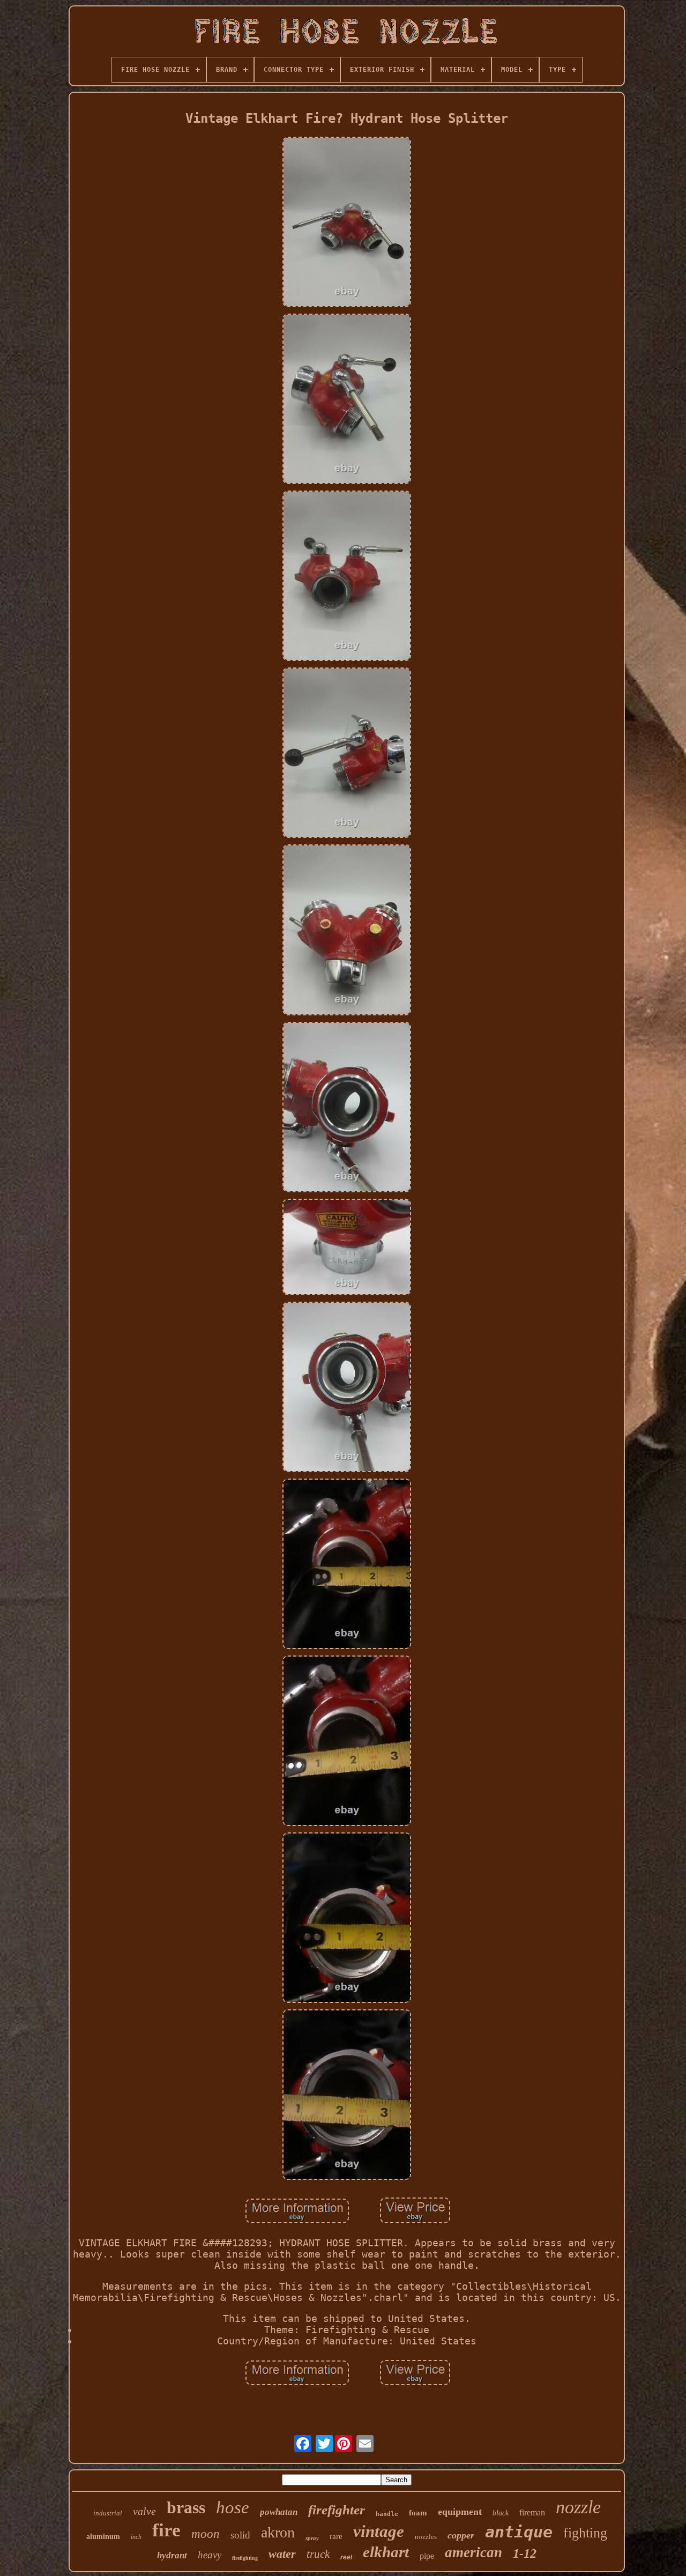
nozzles (426, 2537)
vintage (379, 2531)
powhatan (279, 2512)
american (474, 2552)
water (282, 2554)
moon (206, 2534)
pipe (427, 2556)
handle (387, 2514)
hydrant (172, 2555)
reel (346, 2557)
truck (318, 2554)
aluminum (103, 2537)
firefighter (337, 2510)
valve (144, 2511)
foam (418, 2513)
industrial (108, 2513)
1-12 (525, 2553)
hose (233, 2507)
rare (336, 2536)
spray (312, 2538)
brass (186, 2507)
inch (136, 2537)
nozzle (578, 2507)
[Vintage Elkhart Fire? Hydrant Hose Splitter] (347, 223)
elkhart (386, 2552)
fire (166, 2530)
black (501, 2513)
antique (519, 2532)
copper (461, 2535)
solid (240, 2535)
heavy (210, 2555)
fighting (585, 2533)
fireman (532, 2512)
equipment (460, 2512)
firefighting (245, 2558)
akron (278, 2532)
